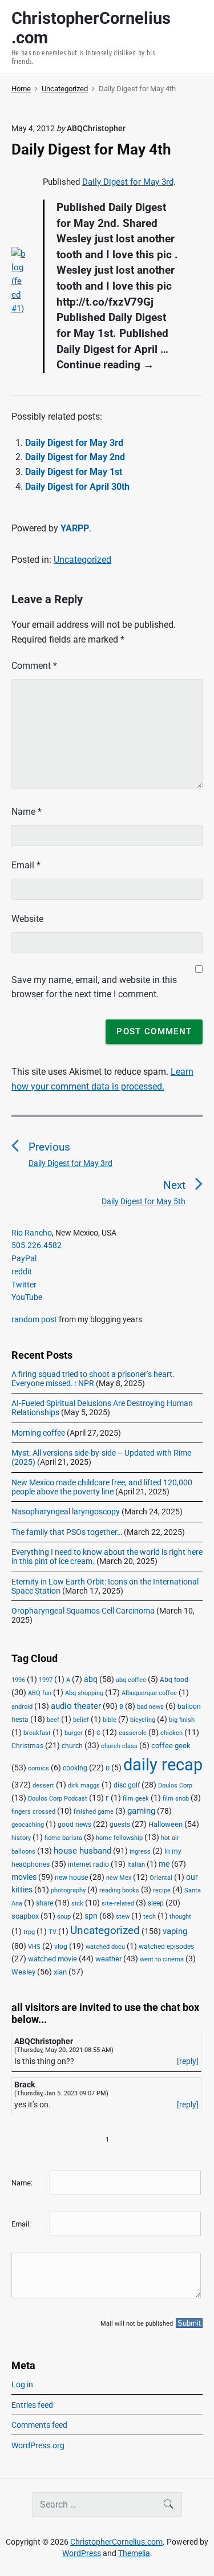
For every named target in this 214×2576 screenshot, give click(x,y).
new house (71, 1878)
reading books (119, 1890)
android (22, 1707)
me (164, 1864)
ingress (140, 1852)
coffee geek (171, 1746)
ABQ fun (40, 1693)
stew (123, 1917)
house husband (82, 1851)
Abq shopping (84, 1693)
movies (24, 1877)
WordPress (82, 2553)
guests (120, 1825)
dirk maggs (84, 1785)
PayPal (24, 1258)
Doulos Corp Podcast (58, 1798)
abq (91, 1679)
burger (74, 1733)
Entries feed (32, 2405)
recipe (162, 1890)
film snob (176, 1799)
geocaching (28, 1825)
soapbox (25, 1916)
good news (74, 1825)
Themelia (134, 2553)
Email (26, 865)
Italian (136, 1865)
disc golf (127, 1785)
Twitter (24, 1285)
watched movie (53, 1959)
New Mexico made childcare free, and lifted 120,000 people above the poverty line (102, 1487)
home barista (63, 1838)
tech (150, 1917)
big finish (182, 1720)
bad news (150, 1707)
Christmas (27, 1746)
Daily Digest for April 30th (77, 487)
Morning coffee (38, 1433)
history (21, 1838)
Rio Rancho (32, 1233)
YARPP (75, 528)
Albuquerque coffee (149, 1693)
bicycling (143, 1720)
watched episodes (166, 1947)
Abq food (174, 1680)
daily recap (163, 1765)
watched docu (105, 1947)
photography (68, 1890)
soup (64, 1917)
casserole (133, 1733)
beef (53, 1720)
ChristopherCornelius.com (116, 2542)
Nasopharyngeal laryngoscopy (66, 1512)
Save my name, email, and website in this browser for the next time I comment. (94, 987)
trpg (29, 1932)
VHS (34, 1947)
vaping (175, 1931)
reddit (22, 1271)
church (72, 1746)
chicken (171, 1733)
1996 (18, 1680)
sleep (156, 1903)
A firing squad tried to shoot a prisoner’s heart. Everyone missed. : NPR (93, 1379)
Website (27, 919)
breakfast (37, 1733)
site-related (118, 1903)
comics (39, 1768)
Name (27, 812)
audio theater (76, 1706)
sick (77, 1903)
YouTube (27, 1297)
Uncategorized (82, 560)
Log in (22, 2384)
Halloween (165, 1824)
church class (119, 1746)
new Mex (119, 1878)
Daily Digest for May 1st (74, 472)
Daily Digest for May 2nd (75, 457)
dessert (43, 1785)
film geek (136, 1799)
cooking (75, 1768)
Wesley (23, 1972)
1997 (46, 1680)
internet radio (88, 1864)
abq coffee (131, 1680)
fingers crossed (33, 1812)
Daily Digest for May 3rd (128, 182)
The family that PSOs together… (67, 1532)
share (45, 1903)
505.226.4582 (37, 1245)
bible (110, 1720)
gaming (141, 1811)
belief (81, 1720)
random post (34, 1319)
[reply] (188, 2061)
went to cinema (162, 1959)
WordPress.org (38, 2445)
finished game (94, 1812)
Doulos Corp (175, 1785)
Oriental (161, 1878)
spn (91, 1916)
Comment (34, 666)
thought (180, 1917)
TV (53, 1932)
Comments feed (39, 2425)
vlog (61, 1947)
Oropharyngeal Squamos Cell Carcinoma (83, 1611)
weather (108, 1959)
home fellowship (119, 1838)
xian (60, 1972)
